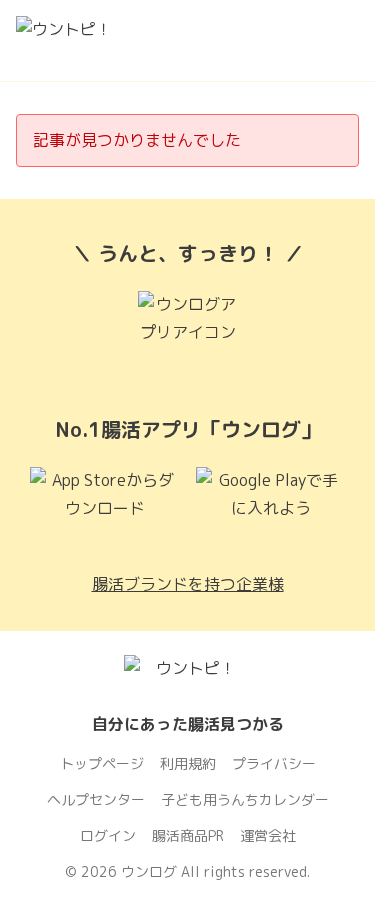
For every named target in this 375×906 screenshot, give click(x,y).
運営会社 (268, 835)
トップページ (102, 763)
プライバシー (274, 763)
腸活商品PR (188, 835)
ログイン (108, 835)
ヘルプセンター (96, 799)
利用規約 (188, 763)
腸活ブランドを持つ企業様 (188, 584)
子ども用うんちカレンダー (245, 799)
